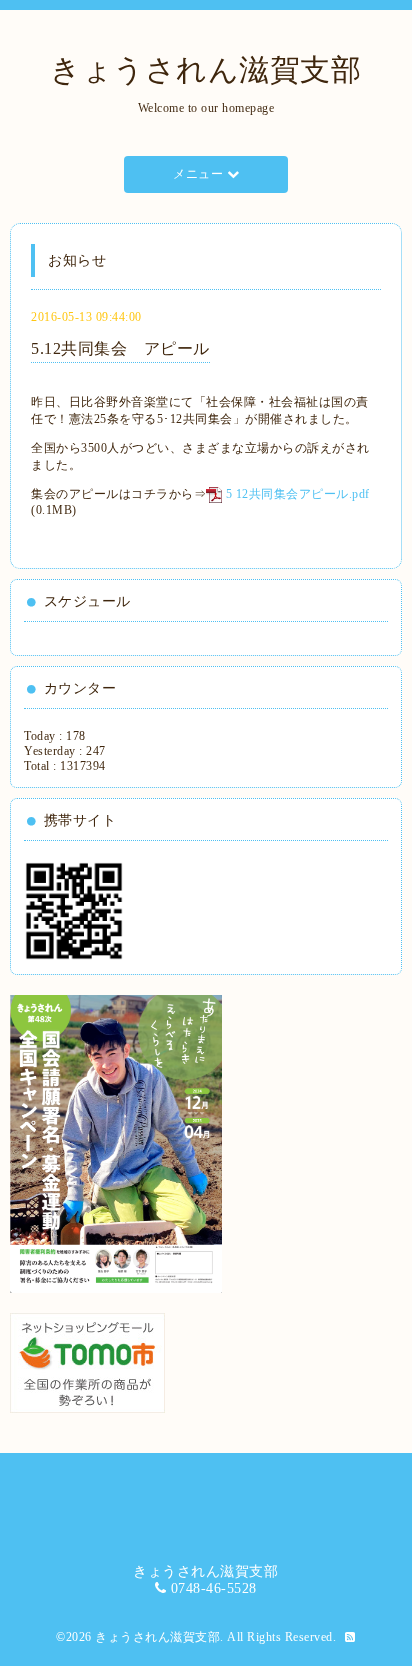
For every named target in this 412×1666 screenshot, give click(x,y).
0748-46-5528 (214, 1588)
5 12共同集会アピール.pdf (298, 494)
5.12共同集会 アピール (120, 348)
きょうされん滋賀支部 (205, 69)
